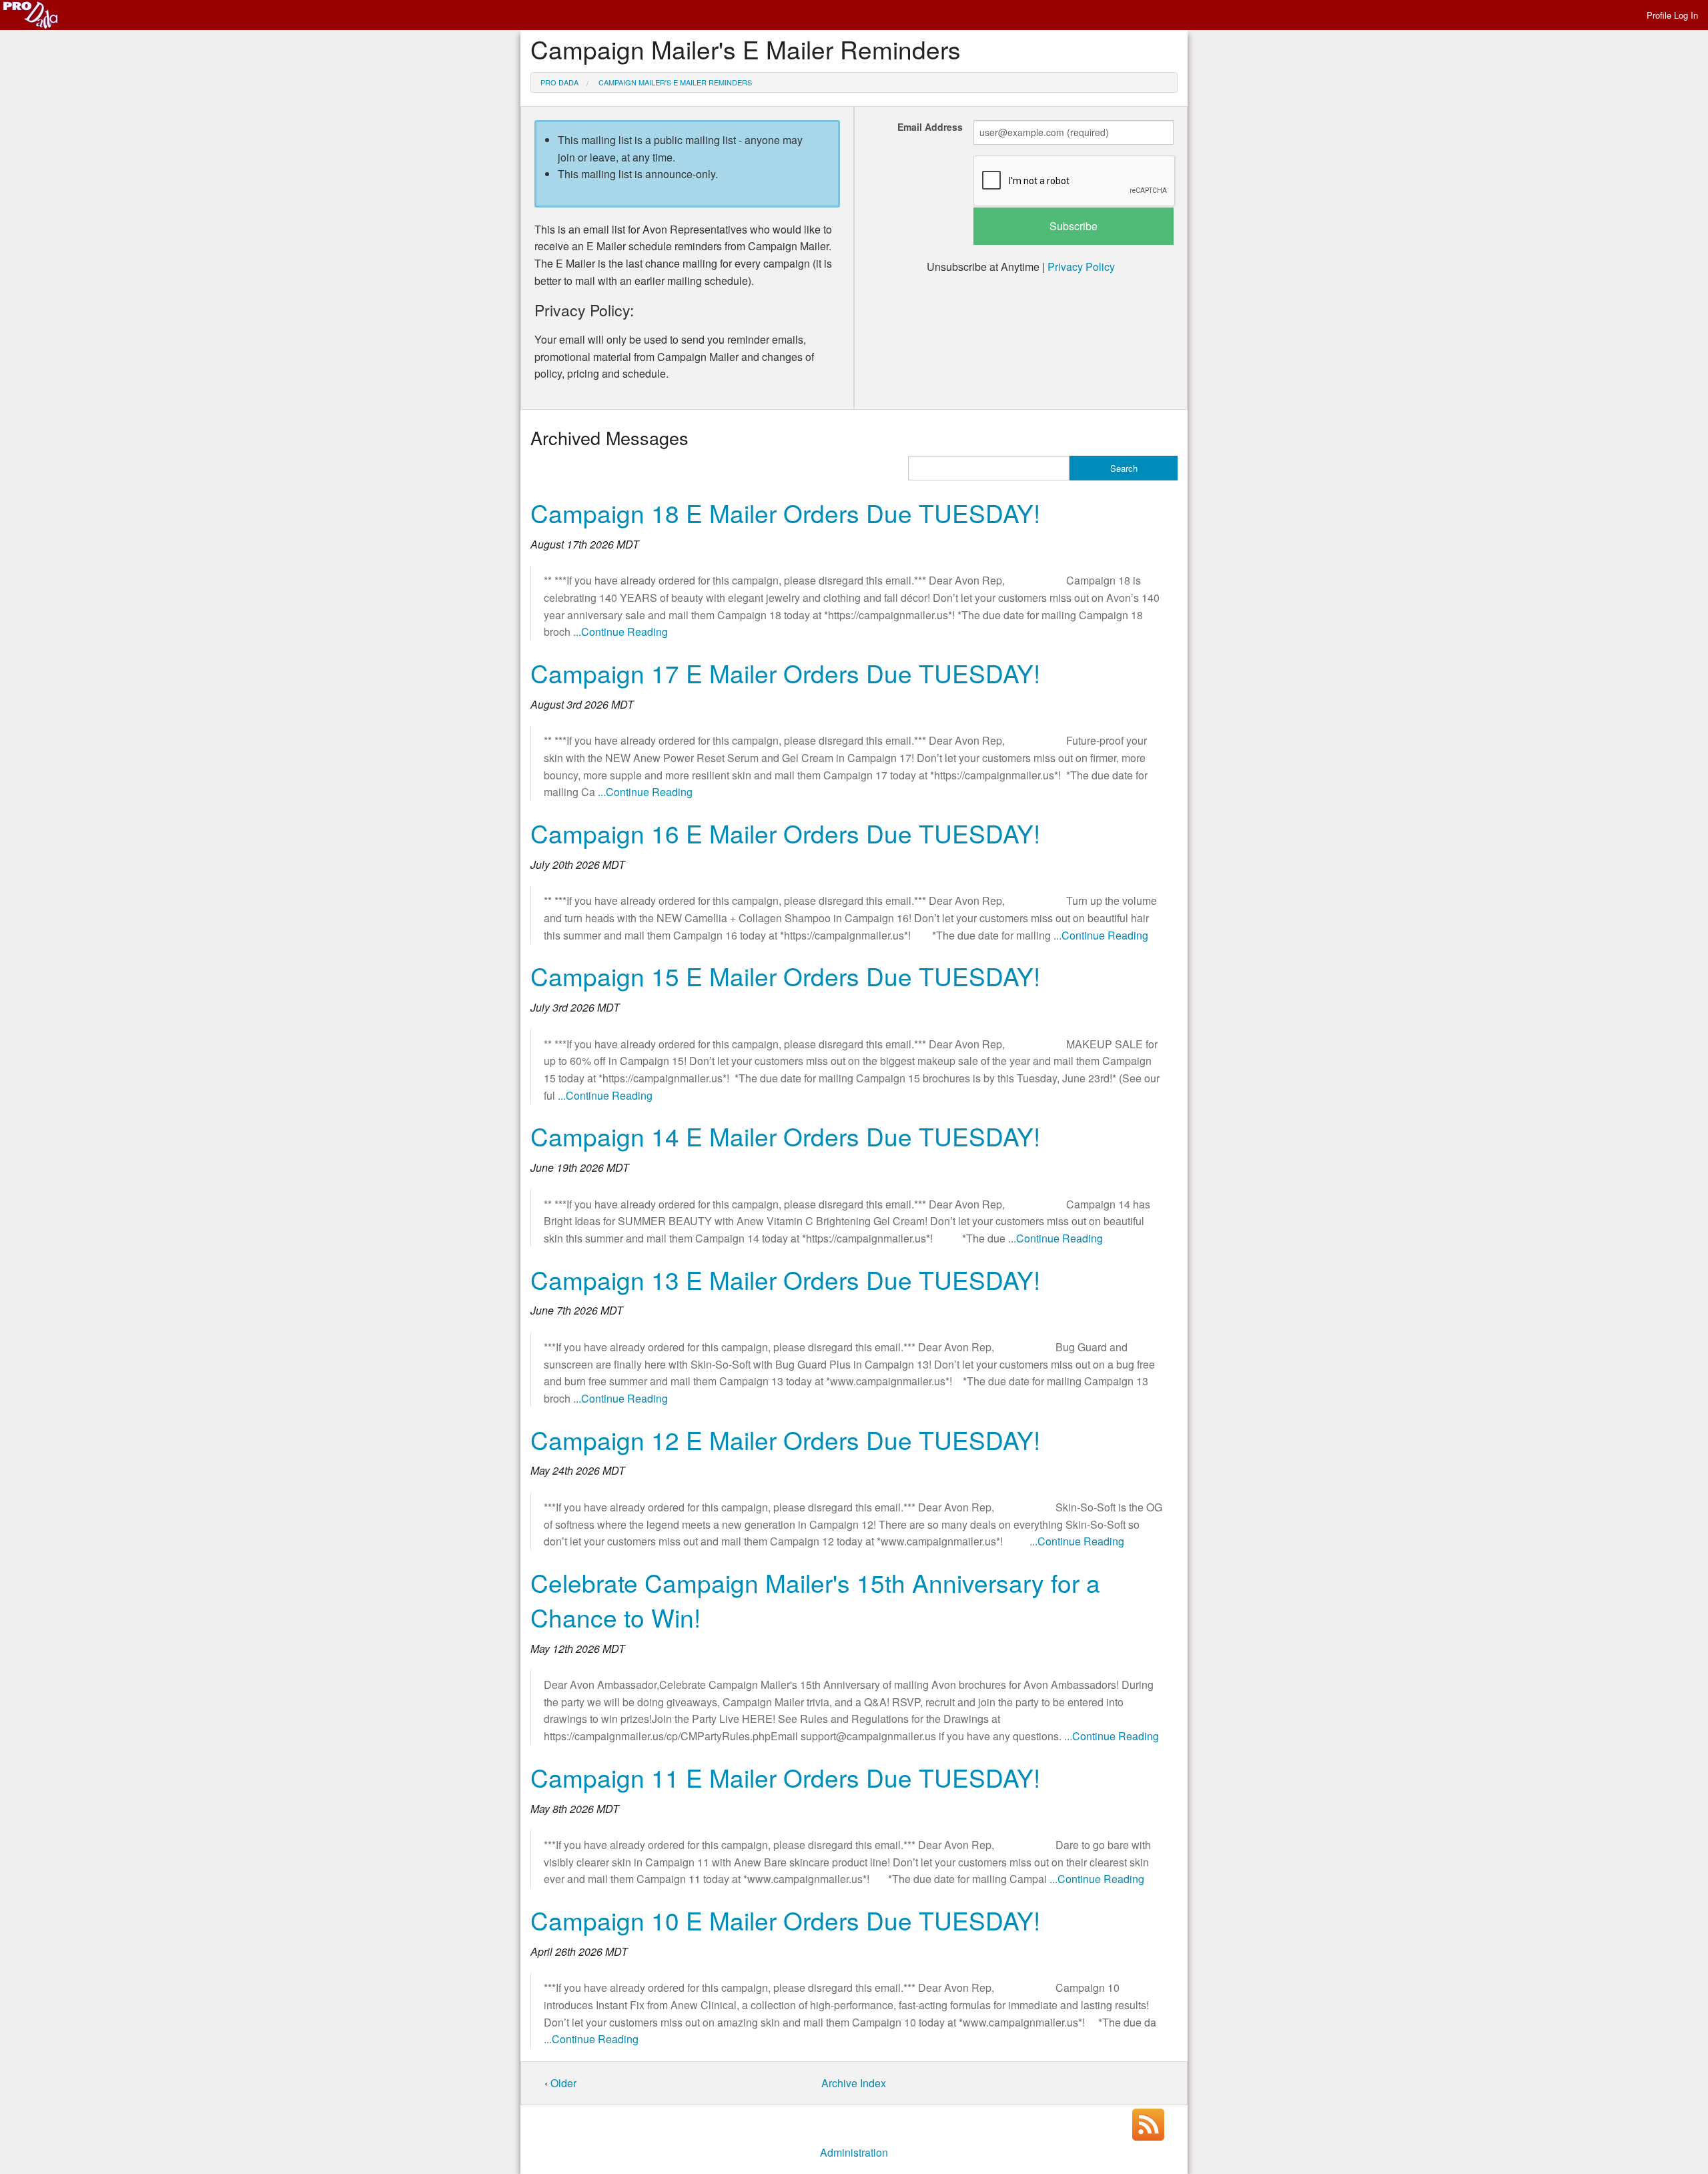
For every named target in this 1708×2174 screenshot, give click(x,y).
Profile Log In (1672, 15)
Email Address (930, 127)
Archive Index (854, 2083)
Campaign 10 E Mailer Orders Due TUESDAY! (785, 1920)
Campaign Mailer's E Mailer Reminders (675, 82)
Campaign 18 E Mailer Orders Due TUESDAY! (785, 513)
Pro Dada (559, 82)
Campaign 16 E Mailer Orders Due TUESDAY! (785, 833)
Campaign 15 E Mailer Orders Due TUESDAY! (785, 976)
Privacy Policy (1081, 267)
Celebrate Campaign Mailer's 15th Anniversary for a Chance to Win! (815, 1600)
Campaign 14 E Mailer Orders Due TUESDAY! (785, 1136)
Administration (854, 2152)
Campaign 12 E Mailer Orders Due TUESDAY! (785, 1440)
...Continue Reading (620, 632)
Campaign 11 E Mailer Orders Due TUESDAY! (785, 1777)
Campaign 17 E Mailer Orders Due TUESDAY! (785, 673)
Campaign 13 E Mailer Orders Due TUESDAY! (785, 1280)
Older (563, 2083)
